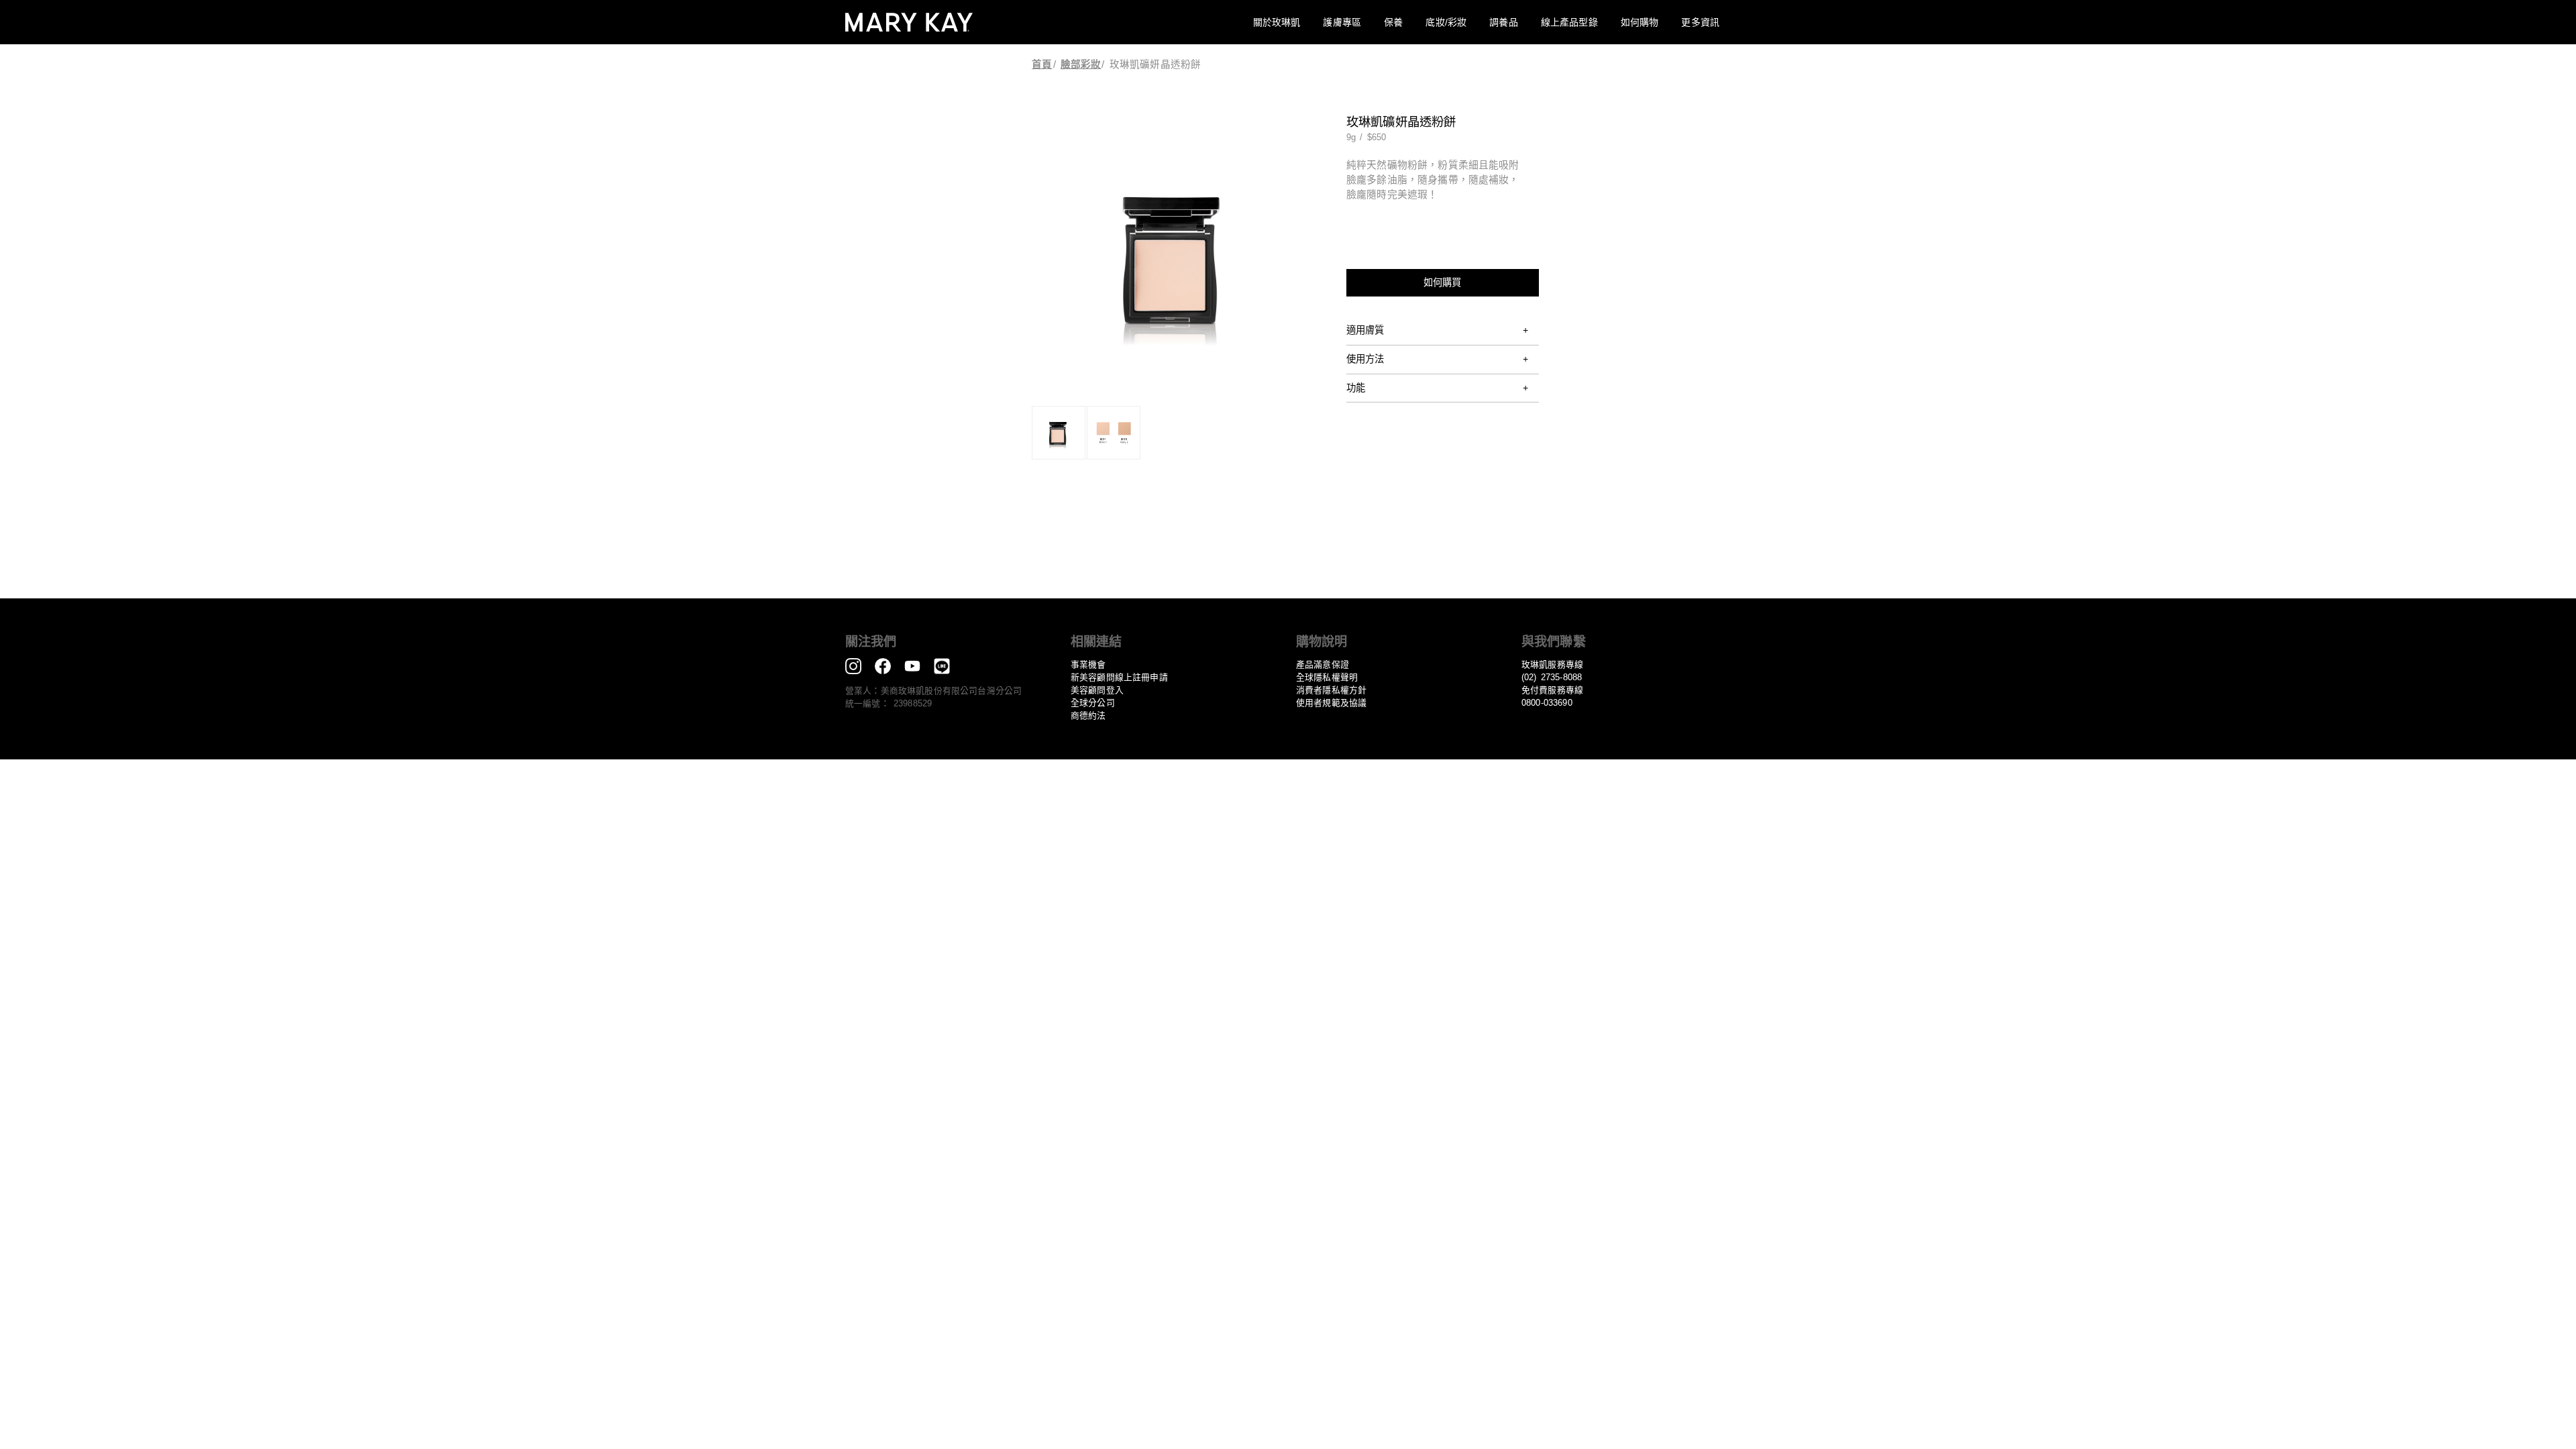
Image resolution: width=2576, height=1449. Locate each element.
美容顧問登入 (1097, 690)
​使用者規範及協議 (1331, 703)
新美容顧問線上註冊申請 (1119, 677)
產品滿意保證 (1323, 664)
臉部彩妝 (1081, 64)
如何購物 (1640, 22)
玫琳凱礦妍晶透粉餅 (1155, 64)
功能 (1356, 388)
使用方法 (1365, 359)
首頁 (1042, 64)
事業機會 (1088, 664)
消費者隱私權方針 (1331, 690)
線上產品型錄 (1569, 22)
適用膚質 (1365, 330)
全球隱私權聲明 (1327, 677)
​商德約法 (1088, 715)
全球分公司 (1093, 703)
